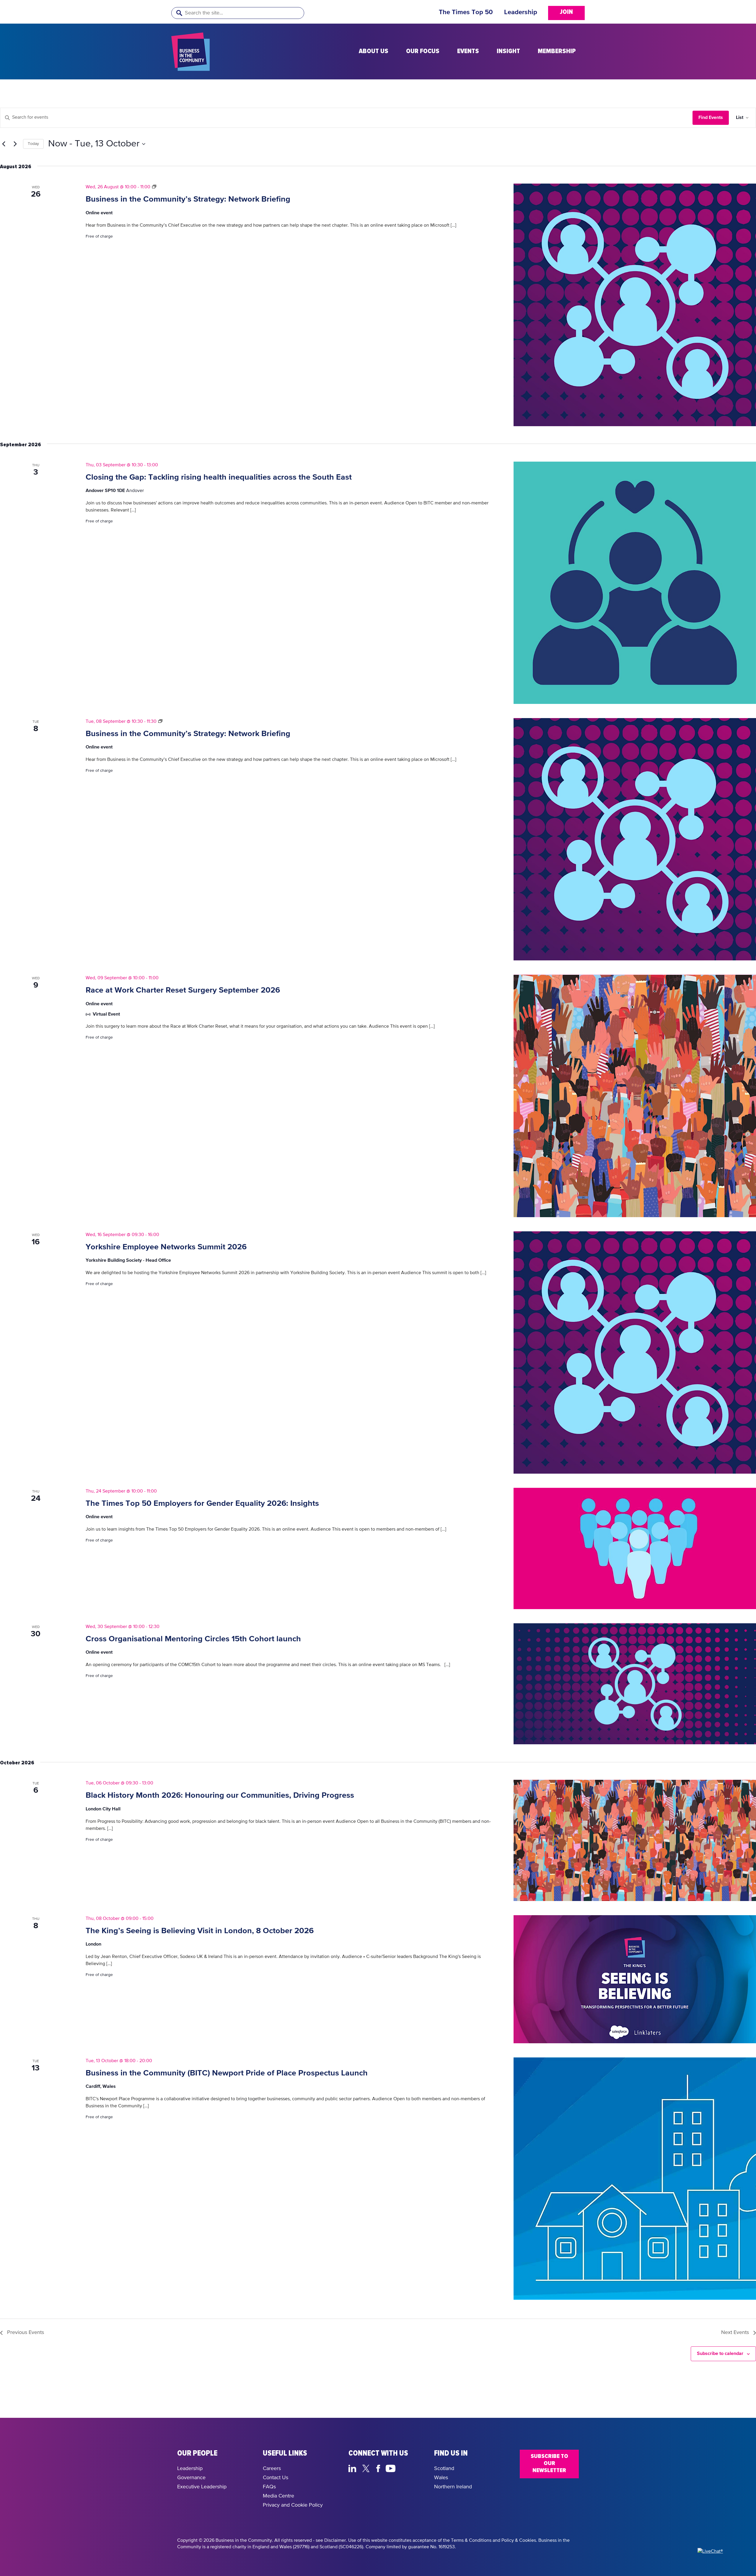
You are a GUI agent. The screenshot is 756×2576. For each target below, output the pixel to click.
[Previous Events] (4, 144)
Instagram (405, 2468)
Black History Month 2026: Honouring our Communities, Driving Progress (220, 1795)
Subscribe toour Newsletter (549, 2463)
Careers (272, 2469)
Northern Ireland (453, 2487)
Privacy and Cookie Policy (293, 2505)
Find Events (711, 117)
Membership (557, 51)
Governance (191, 2478)
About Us (374, 51)
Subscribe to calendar (720, 2353)
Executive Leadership (202, 2487)
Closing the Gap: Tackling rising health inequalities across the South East (219, 477)
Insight (508, 51)
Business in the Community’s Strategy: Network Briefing (188, 199)
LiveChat (419, 2468)
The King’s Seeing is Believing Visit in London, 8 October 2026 (200, 1931)
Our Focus (423, 51)
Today (33, 144)
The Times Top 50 (466, 12)
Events (468, 51)
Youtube (391, 2468)
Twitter (368, 2468)
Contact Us (276, 2478)
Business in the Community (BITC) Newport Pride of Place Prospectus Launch (227, 2073)
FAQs (269, 2487)
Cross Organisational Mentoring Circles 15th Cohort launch (193, 1639)
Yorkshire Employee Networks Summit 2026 (166, 1247)
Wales (441, 2478)
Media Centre (278, 2496)
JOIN (566, 12)
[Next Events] (15, 144)
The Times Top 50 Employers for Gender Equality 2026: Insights (202, 1504)
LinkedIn (354, 2468)
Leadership (521, 12)
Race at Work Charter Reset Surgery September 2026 (183, 990)
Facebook (379, 2468)
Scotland (444, 2469)
